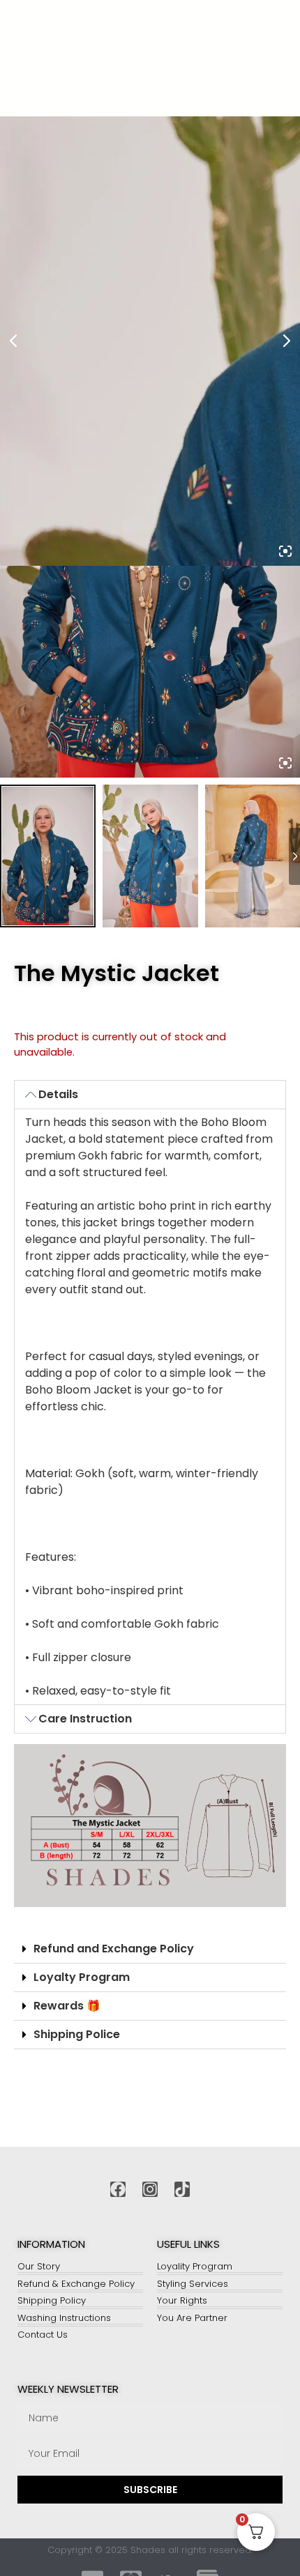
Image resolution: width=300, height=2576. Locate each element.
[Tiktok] (182, 2189)
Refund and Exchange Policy (114, 1949)
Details (58, 1094)
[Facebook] (118, 2189)
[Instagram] (150, 2189)
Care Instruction (85, 1719)
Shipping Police (77, 2034)
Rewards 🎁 (67, 2006)
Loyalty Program (82, 1977)
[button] (150, 1095)
